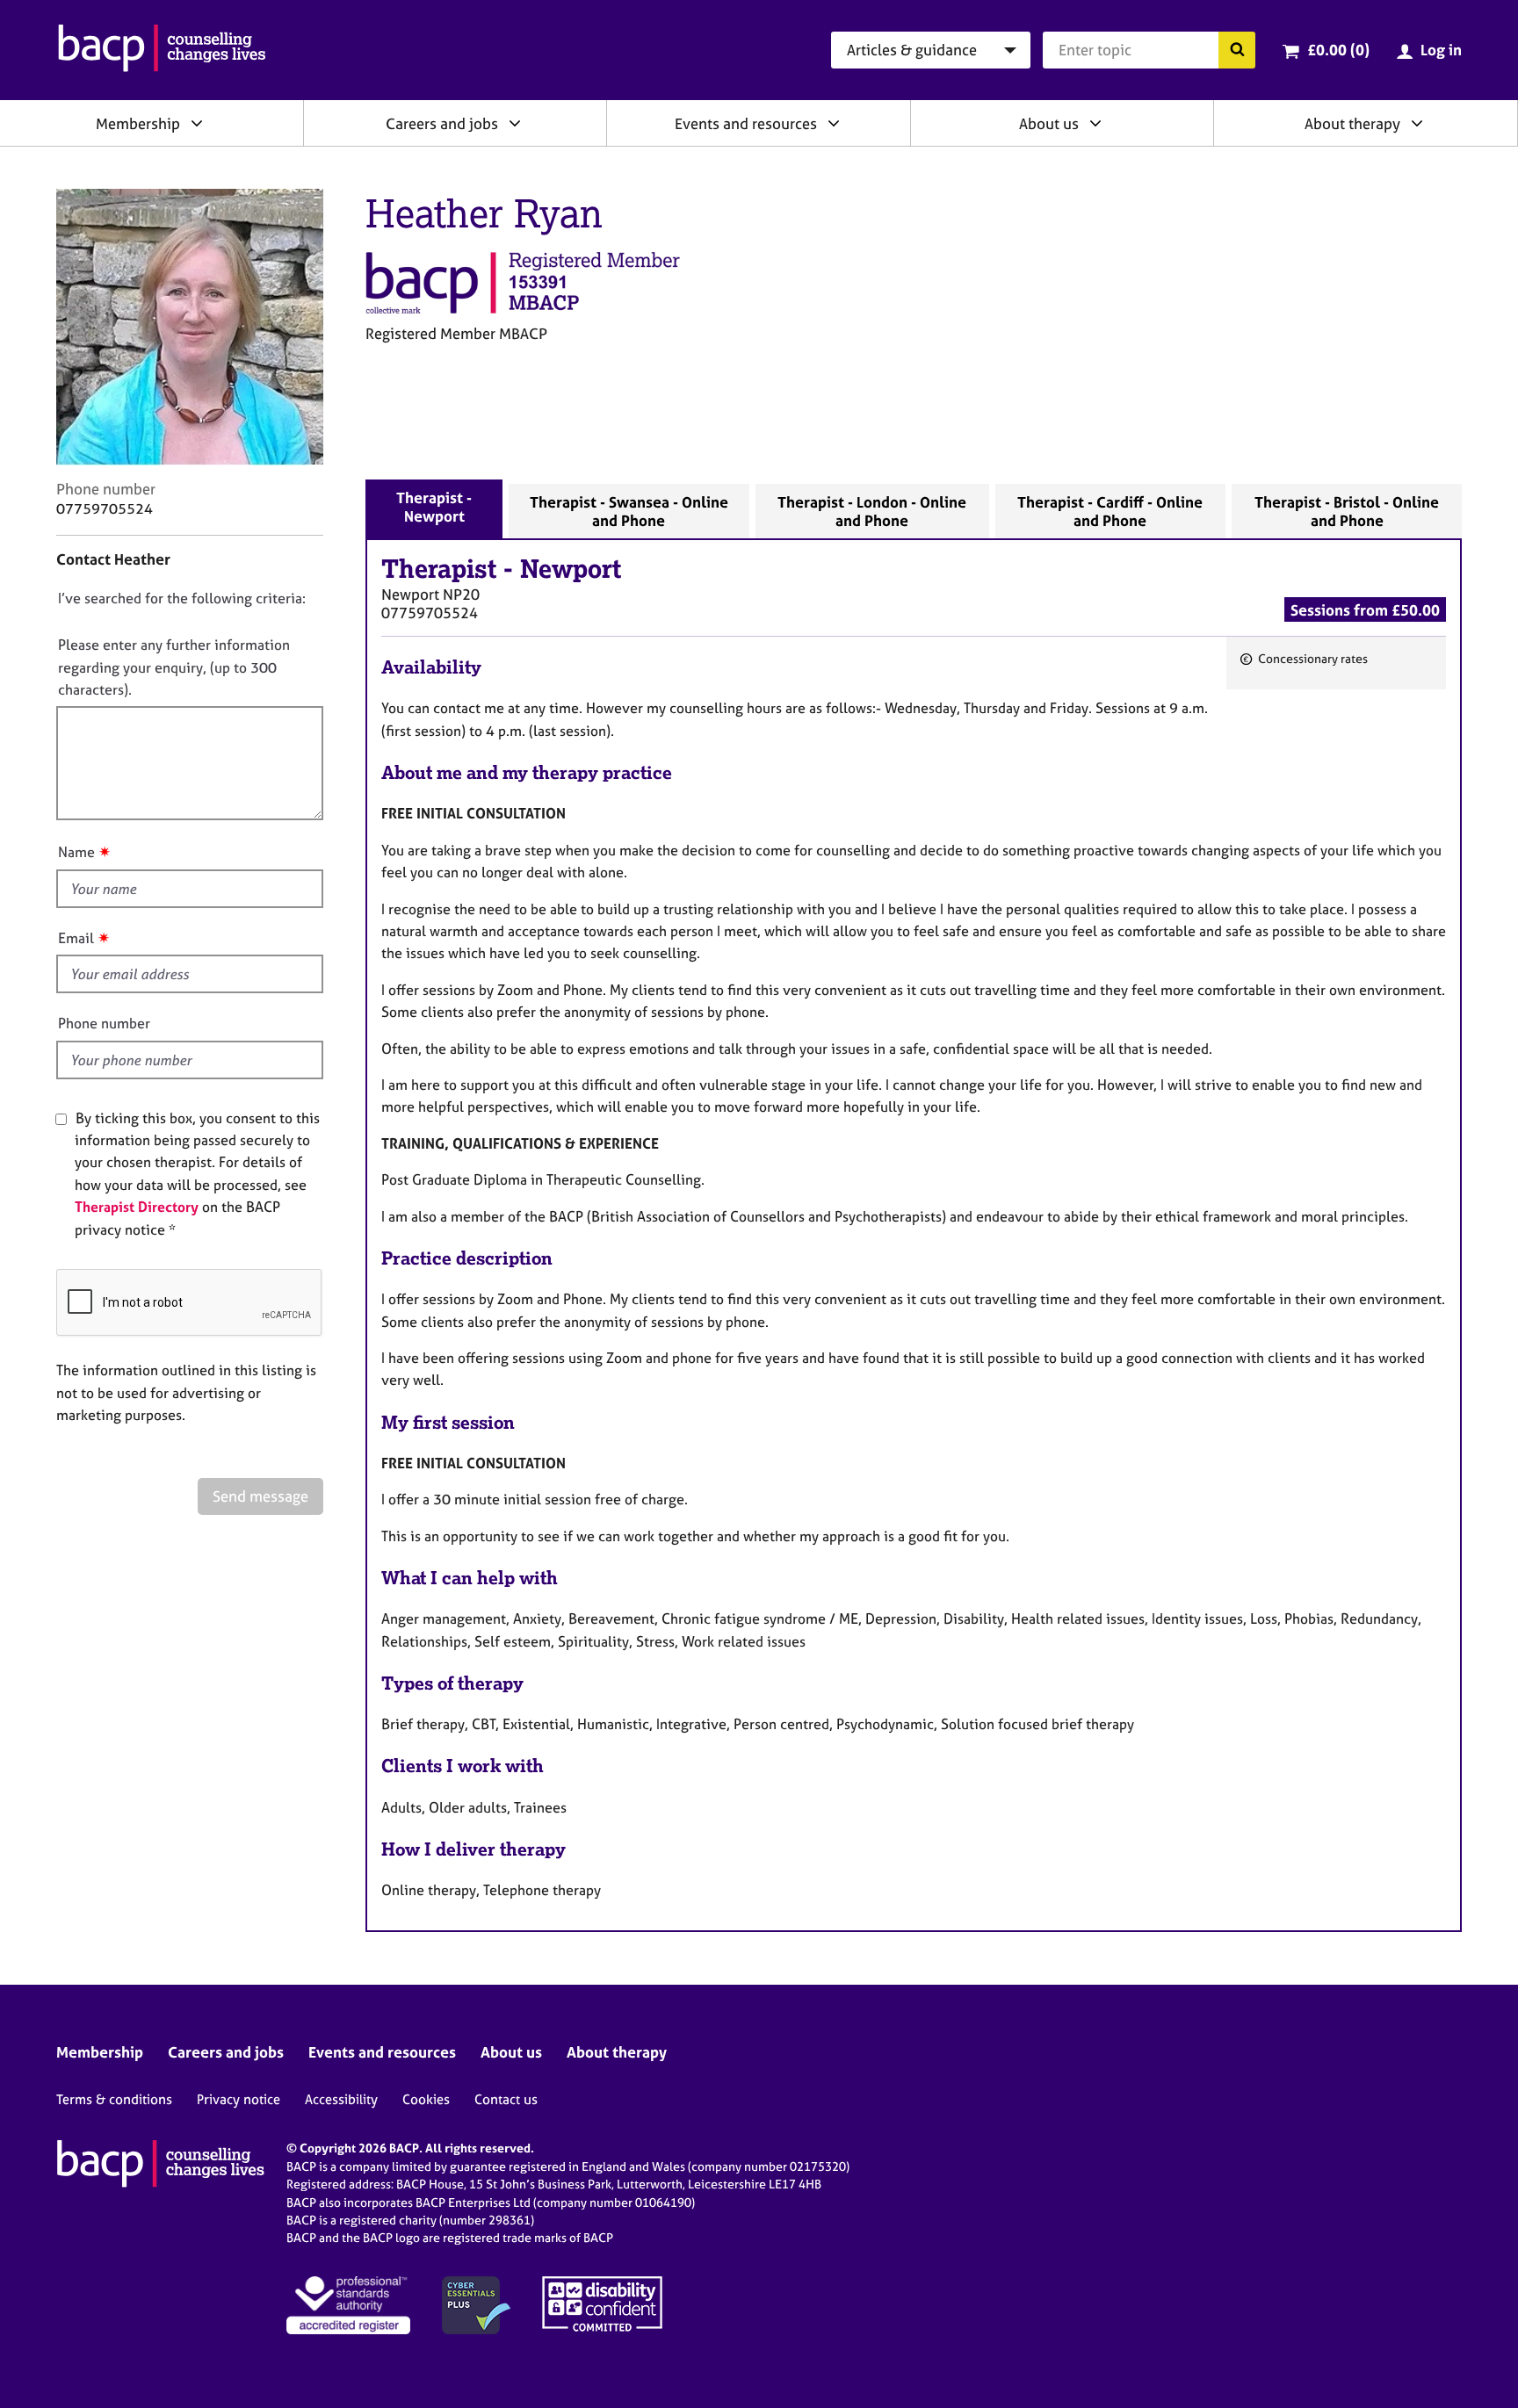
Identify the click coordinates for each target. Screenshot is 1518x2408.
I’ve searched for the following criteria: (182, 598)
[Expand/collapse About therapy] (1417, 123)
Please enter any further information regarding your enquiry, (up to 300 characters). (174, 667)
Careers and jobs (442, 123)
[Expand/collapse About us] (1095, 123)
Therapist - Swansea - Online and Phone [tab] (629, 511)
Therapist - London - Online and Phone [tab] (872, 511)
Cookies (426, 2099)
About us (1049, 123)
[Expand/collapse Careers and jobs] (515, 123)
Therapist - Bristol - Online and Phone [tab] (1347, 511)
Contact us (506, 2099)
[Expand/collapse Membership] (197, 123)
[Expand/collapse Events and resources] (834, 123)
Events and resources (746, 123)
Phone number (104, 1023)
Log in (1441, 50)
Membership (138, 123)
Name (76, 852)
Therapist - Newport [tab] (434, 507)
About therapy (1352, 123)
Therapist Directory (137, 1207)
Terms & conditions (114, 2099)
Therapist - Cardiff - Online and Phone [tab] (1110, 511)
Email (76, 938)
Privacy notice (239, 2099)
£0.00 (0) (1338, 50)
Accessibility (341, 2099)
